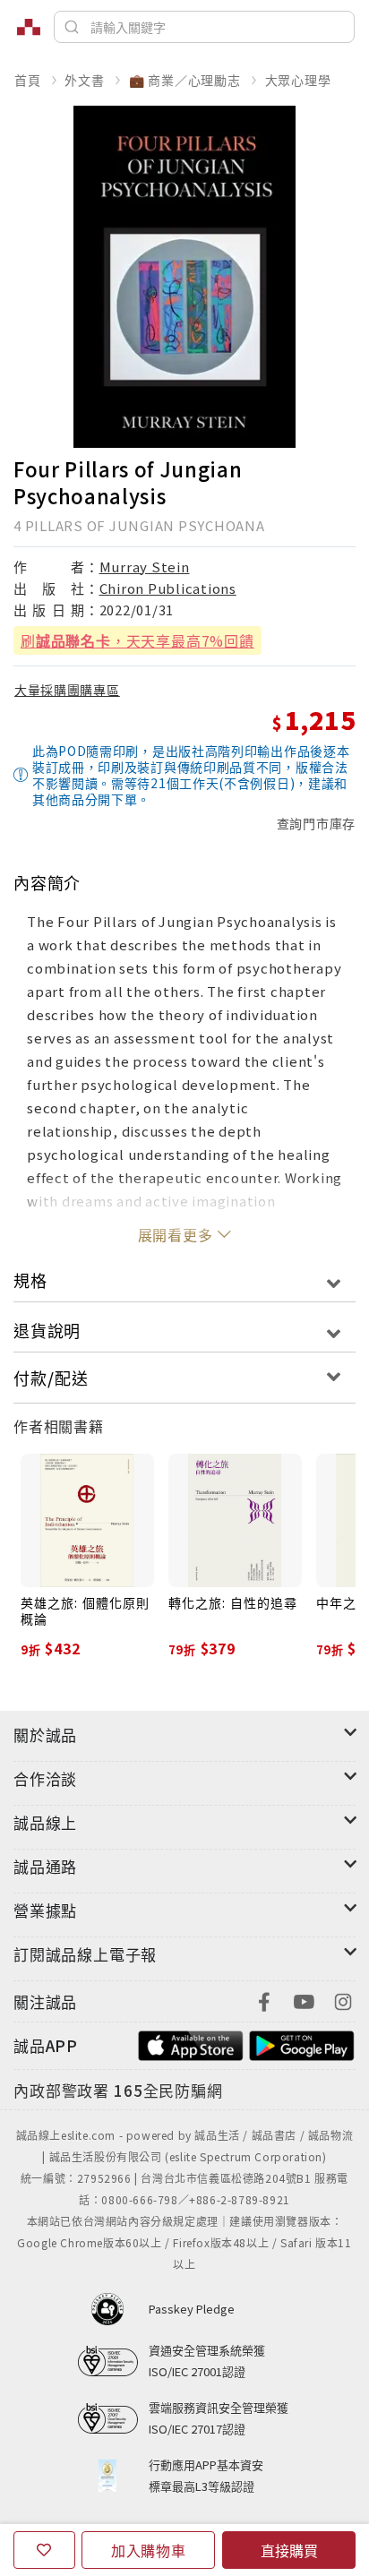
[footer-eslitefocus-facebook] (264, 2000)
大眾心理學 (298, 80)
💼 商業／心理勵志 (185, 80)
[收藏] (44, 2550)
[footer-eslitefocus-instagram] (343, 2000)
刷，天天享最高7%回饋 (137, 640)
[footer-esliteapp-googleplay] (302, 2044)
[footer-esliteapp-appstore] (191, 2044)
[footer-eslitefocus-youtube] (304, 2000)
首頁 (28, 80)
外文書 (84, 80)
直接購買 (289, 2550)
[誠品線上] (29, 27)
